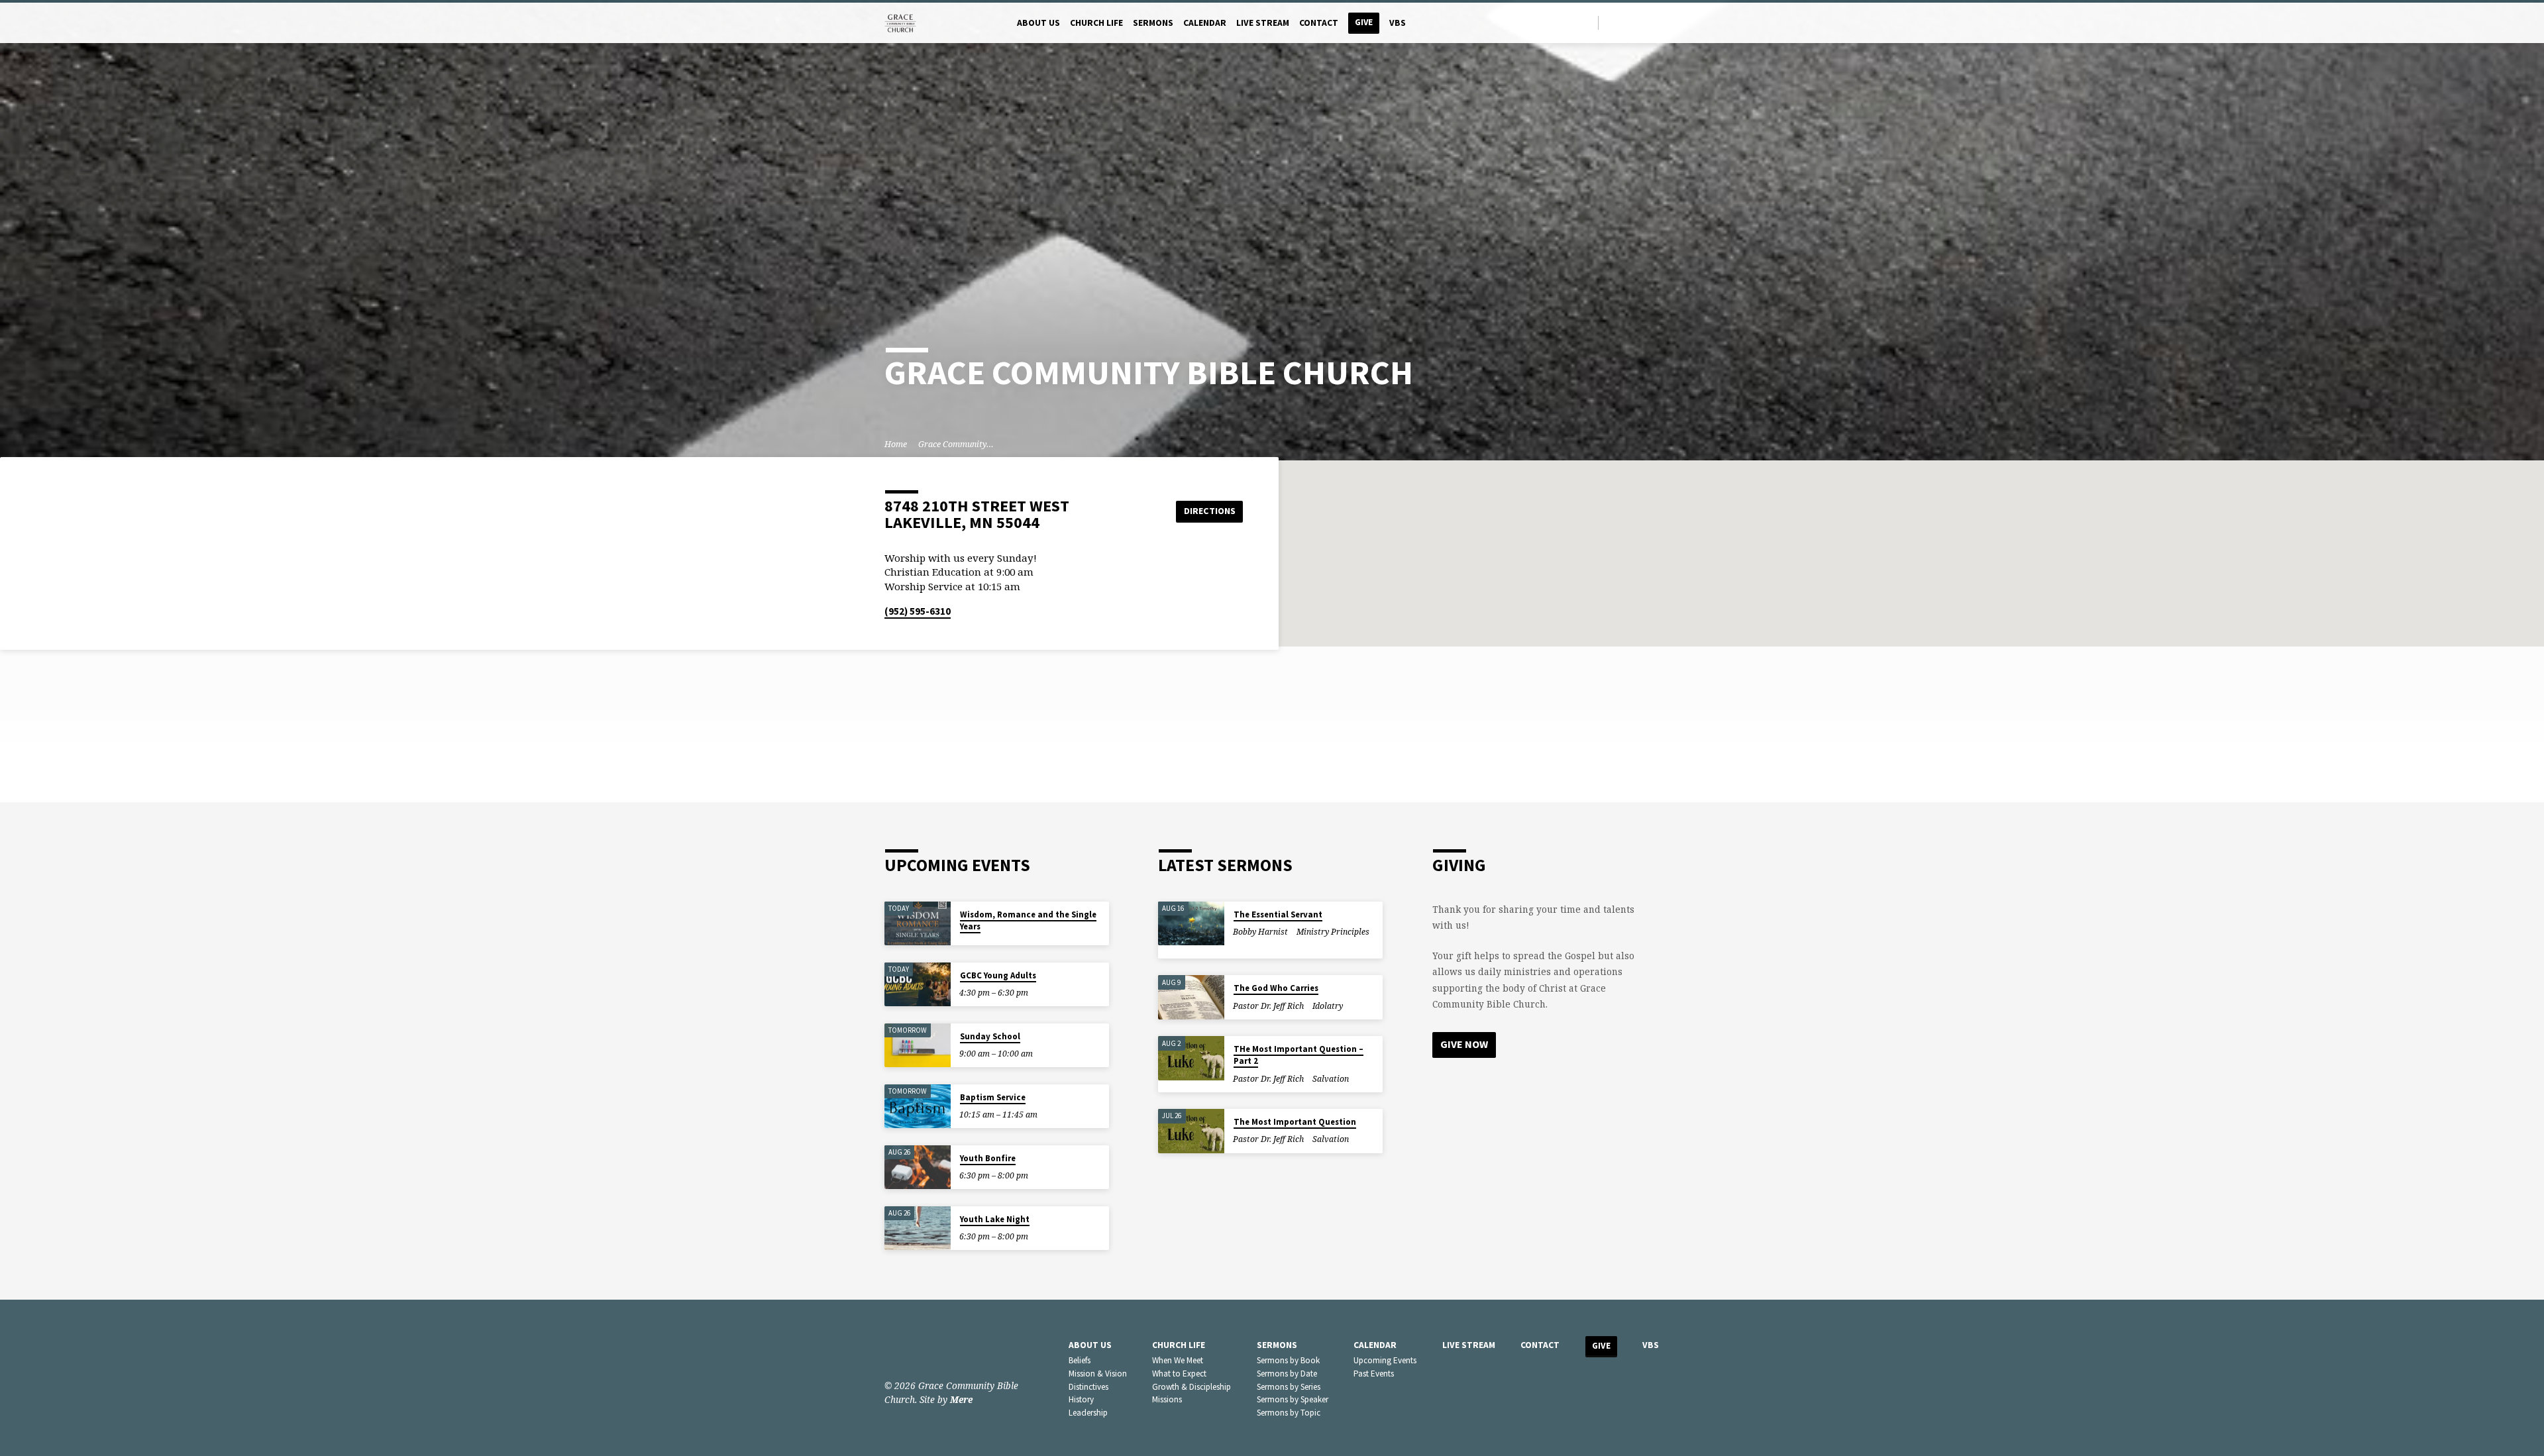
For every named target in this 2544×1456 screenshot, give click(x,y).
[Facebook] (1612, 22)
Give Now (1464, 1044)
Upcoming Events (1385, 1360)
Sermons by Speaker (1293, 1399)
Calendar (1205, 23)
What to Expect (1179, 1374)
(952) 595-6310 (918, 611)
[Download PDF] (1245, 946)
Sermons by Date (1287, 1374)
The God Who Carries (1276, 988)
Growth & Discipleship (1192, 1387)
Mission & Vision (1098, 1374)
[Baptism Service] (918, 1107)
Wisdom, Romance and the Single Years (1028, 920)
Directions (1210, 511)
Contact (1319, 23)
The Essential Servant (1278, 914)
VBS (1398, 23)
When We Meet (1178, 1360)
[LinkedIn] (1627, 22)
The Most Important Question (1295, 1122)
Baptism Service (993, 1097)
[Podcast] (1656, 23)
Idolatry (1328, 1006)
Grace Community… (956, 444)
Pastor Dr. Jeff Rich (1268, 1006)
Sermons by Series (1289, 1387)
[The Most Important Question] (1191, 1131)
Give (1364, 22)
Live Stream (1263, 23)
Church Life (1096, 23)
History (1081, 1399)
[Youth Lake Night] (918, 1228)
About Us (1038, 23)
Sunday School (990, 1036)
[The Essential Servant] (1191, 924)
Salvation (1331, 1079)
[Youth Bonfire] (918, 1168)
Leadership (1088, 1413)
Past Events (1374, 1374)
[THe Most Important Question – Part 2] (1191, 1058)
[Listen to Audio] (1236, 946)
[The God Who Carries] (1191, 997)
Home (896, 444)
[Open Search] (1587, 23)
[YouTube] (1643, 22)
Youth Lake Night (995, 1219)
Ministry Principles (1333, 932)
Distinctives (1088, 1387)
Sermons (1153, 23)
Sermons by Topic (1289, 1413)
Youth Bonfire (988, 1158)
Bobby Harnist (1260, 932)
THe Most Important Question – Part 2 (1298, 1055)
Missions (1167, 1399)
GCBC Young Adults (998, 975)
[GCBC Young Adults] (918, 985)
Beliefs (1080, 1360)
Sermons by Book (1288, 1360)
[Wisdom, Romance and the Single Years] (918, 924)
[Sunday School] (918, 1046)
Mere (961, 1399)
